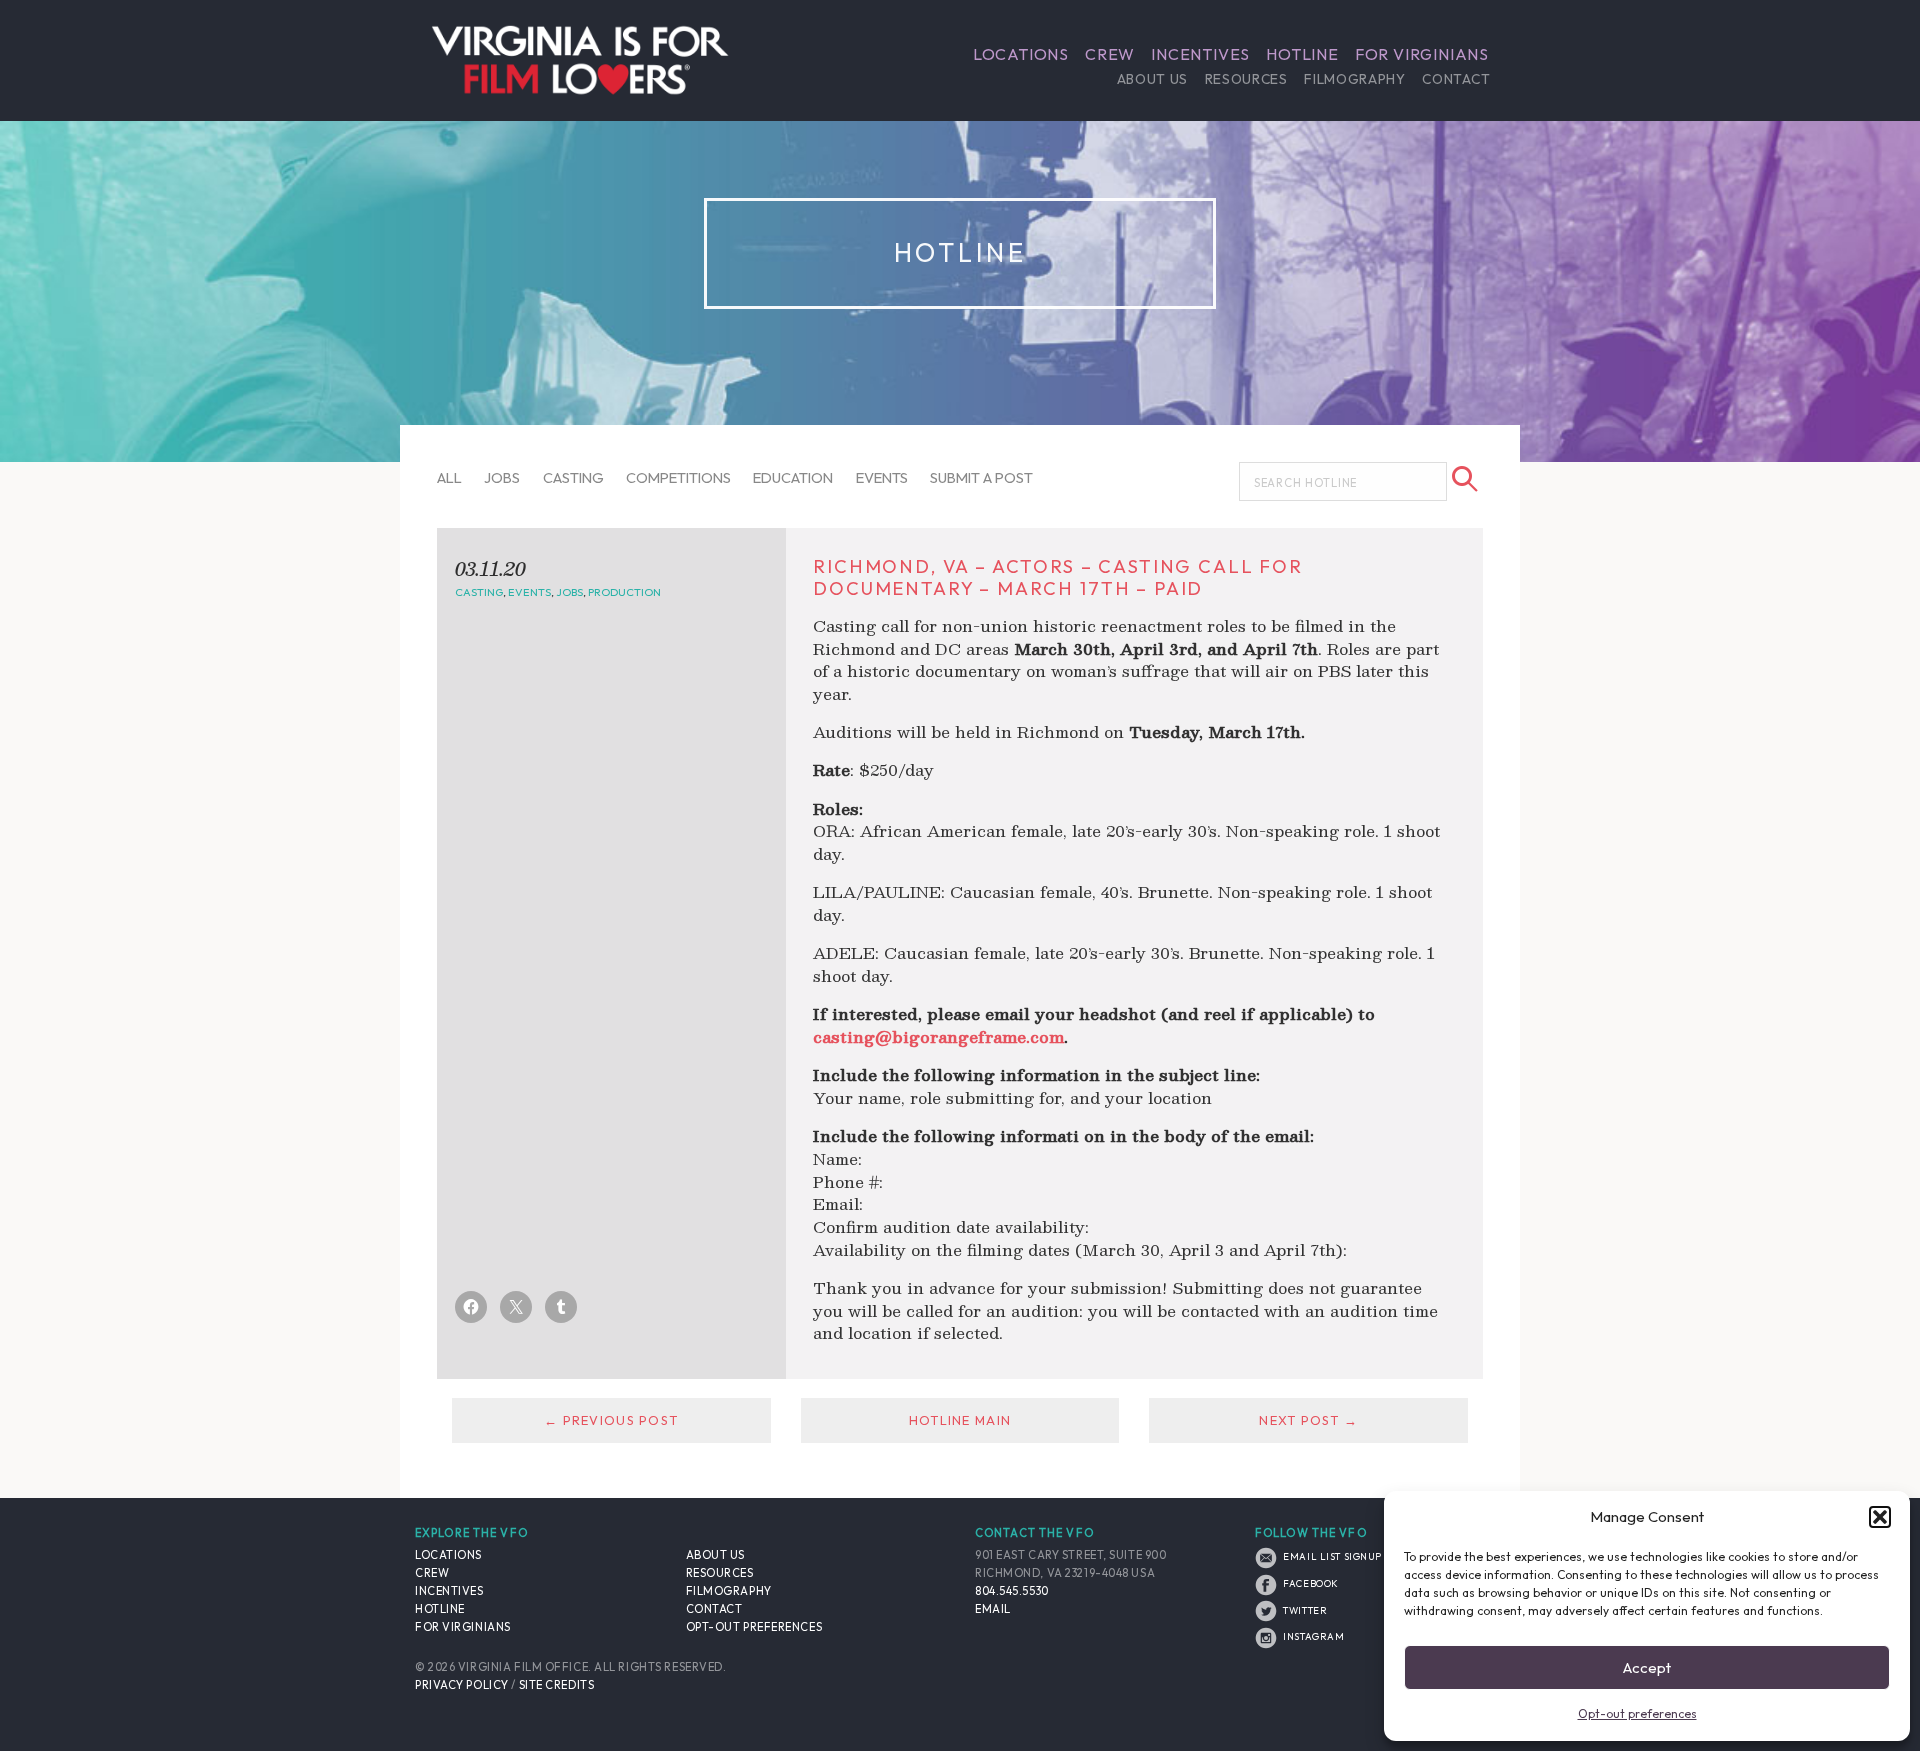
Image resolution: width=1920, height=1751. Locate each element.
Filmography (1354, 79)
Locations (1021, 54)
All (449, 477)
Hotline (1302, 54)
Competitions (678, 477)
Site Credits (557, 1685)
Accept (1647, 1667)
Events (882, 477)
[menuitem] (1021, 54)
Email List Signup (1331, 1556)
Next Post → (1308, 1420)
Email (993, 1609)
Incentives (1200, 54)
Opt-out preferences (1637, 1713)
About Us (1152, 79)
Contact (1456, 79)
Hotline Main (960, 1420)
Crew (1110, 54)
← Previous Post (611, 1420)
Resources (1246, 79)
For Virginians (1422, 54)
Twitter (1304, 1610)
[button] (1880, 1517)
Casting (573, 477)
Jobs (502, 477)
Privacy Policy (462, 1685)
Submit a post (981, 477)
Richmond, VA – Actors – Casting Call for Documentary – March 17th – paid (1058, 577)
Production (624, 592)
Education (793, 477)
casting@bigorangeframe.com (938, 1036)
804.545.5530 (1012, 1591)
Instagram (1312, 1636)
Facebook (1310, 1583)
